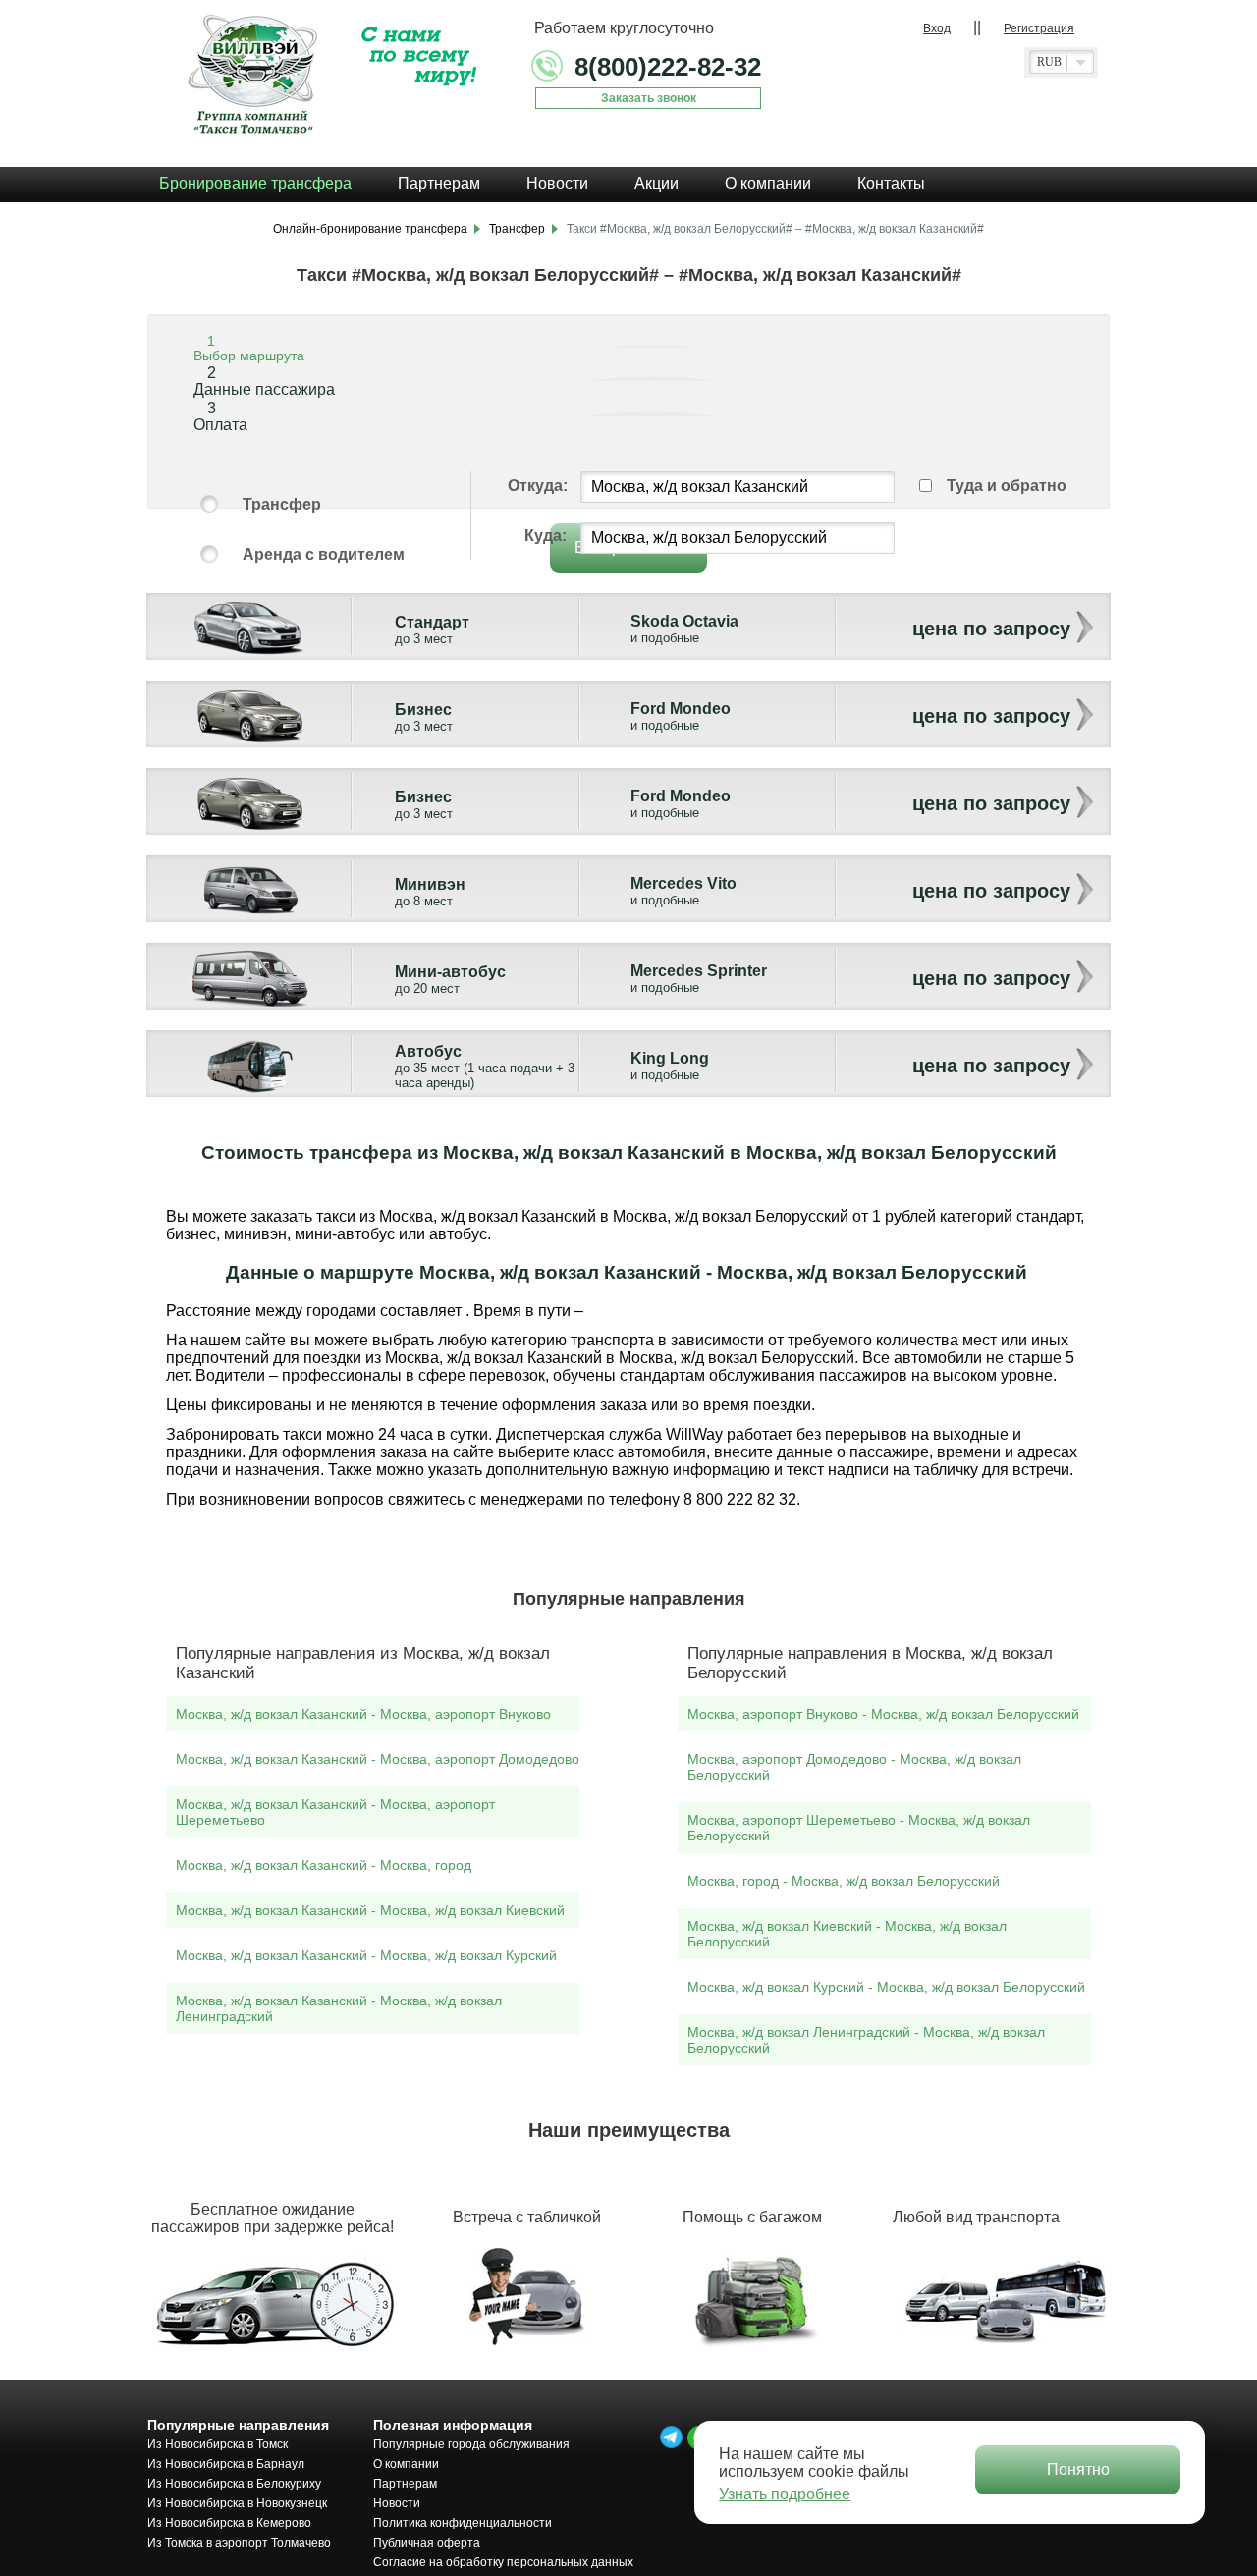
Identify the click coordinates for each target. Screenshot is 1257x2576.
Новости (397, 2503)
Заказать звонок (649, 98)
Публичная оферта (427, 2543)
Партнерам (405, 2484)
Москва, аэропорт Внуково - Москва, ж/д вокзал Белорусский (883, 1714)
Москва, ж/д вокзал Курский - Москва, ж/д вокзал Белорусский (886, 1987)
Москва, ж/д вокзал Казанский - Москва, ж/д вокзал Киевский (370, 1910)
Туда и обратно (1007, 486)
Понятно (1078, 2469)
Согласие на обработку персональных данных (503, 2562)
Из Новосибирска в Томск (218, 2444)
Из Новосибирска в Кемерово (229, 2523)
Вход (937, 28)
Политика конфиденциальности (463, 2523)
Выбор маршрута (249, 356)
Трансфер (282, 504)
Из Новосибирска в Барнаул (226, 2464)
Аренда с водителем (324, 554)
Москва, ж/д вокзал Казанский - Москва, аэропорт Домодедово (378, 1759)
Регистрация (1039, 28)
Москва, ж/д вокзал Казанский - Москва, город (324, 1865)
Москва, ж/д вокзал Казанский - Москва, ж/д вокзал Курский (366, 1955)
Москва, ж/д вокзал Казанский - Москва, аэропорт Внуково (363, 1714)
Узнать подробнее (785, 2494)
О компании (406, 2464)
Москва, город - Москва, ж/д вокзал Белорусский (844, 1881)
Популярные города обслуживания (471, 2444)
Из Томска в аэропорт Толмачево (239, 2543)
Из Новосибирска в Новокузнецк (237, 2503)
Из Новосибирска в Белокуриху (234, 2484)
